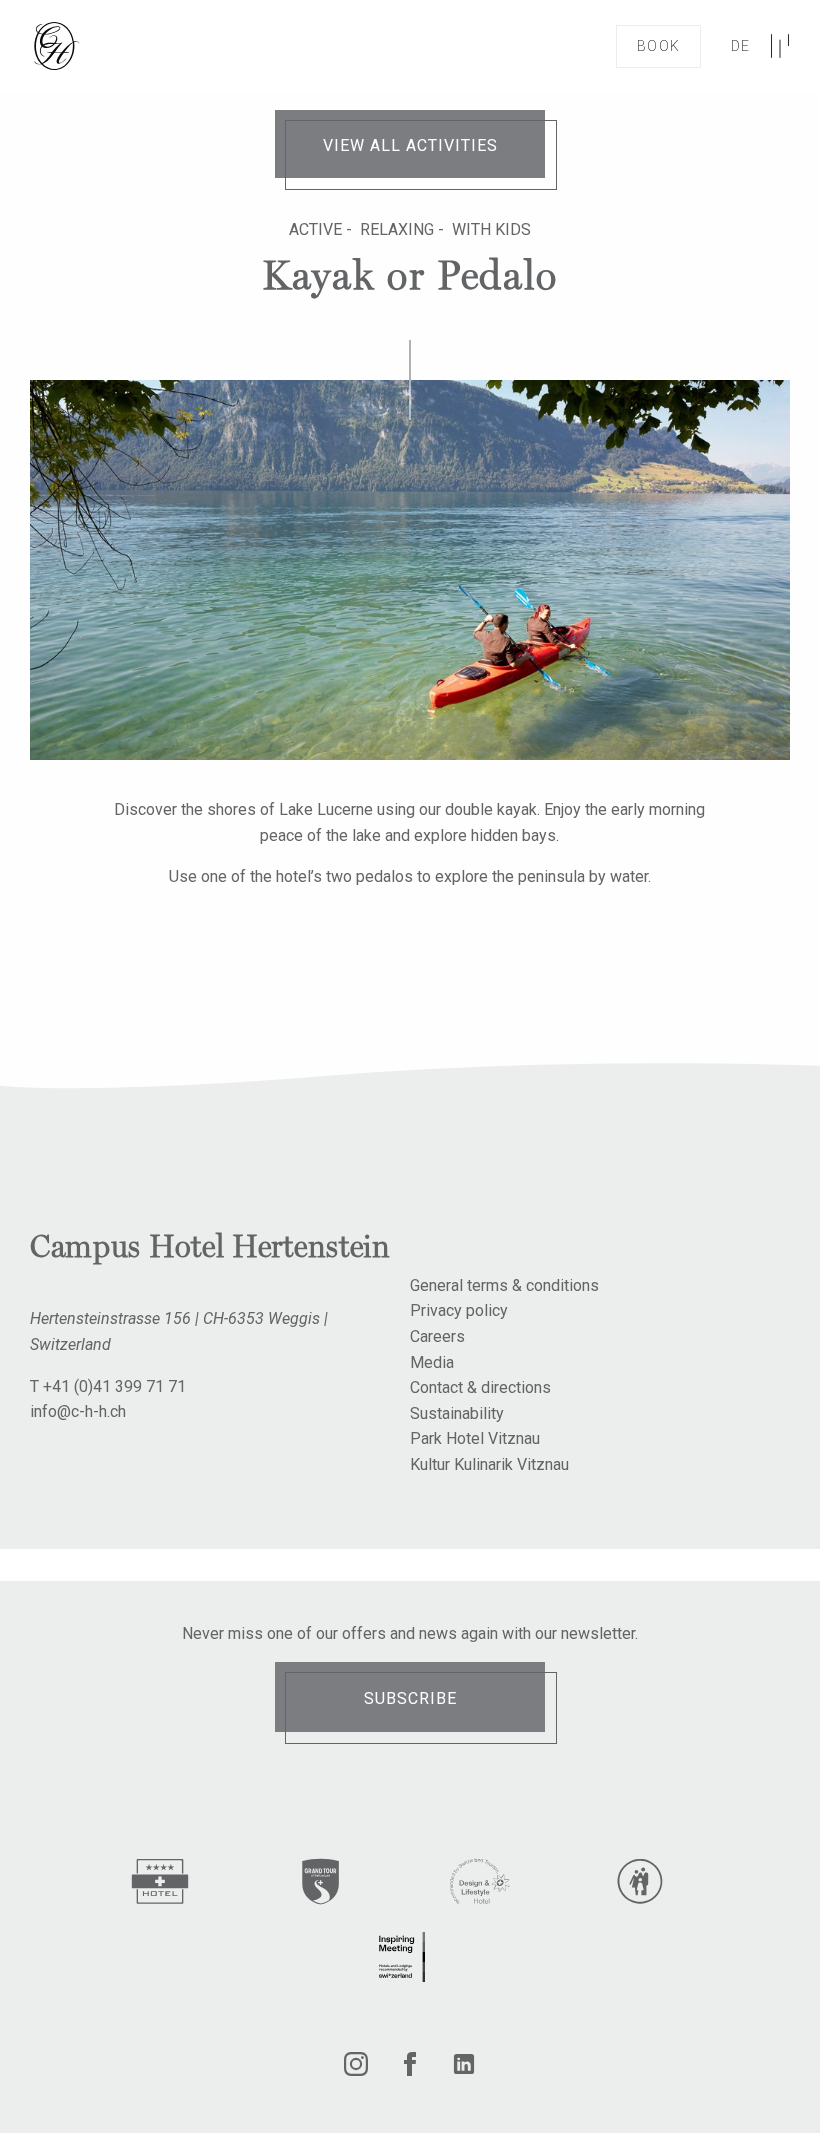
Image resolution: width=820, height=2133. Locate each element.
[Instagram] (356, 2070)
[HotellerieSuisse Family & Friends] (640, 1885)
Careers (437, 1336)
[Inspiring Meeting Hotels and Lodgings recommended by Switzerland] (400, 1957)
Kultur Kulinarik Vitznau (489, 1464)
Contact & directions (480, 1387)
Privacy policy (459, 1310)
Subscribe (410, 1698)
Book (658, 46)
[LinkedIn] (464, 2070)
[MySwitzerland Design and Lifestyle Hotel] (480, 1885)
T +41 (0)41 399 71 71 (108, 1386)
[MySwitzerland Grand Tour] (320, 1885)
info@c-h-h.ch (78, 1411)
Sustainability (457, 1413)
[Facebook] (410, 2070)
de (740, 46)
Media (432, 1362)
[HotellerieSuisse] (160, 1885)
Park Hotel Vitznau (475, 1438)
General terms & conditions (504, 1285)
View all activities (410, 145)
